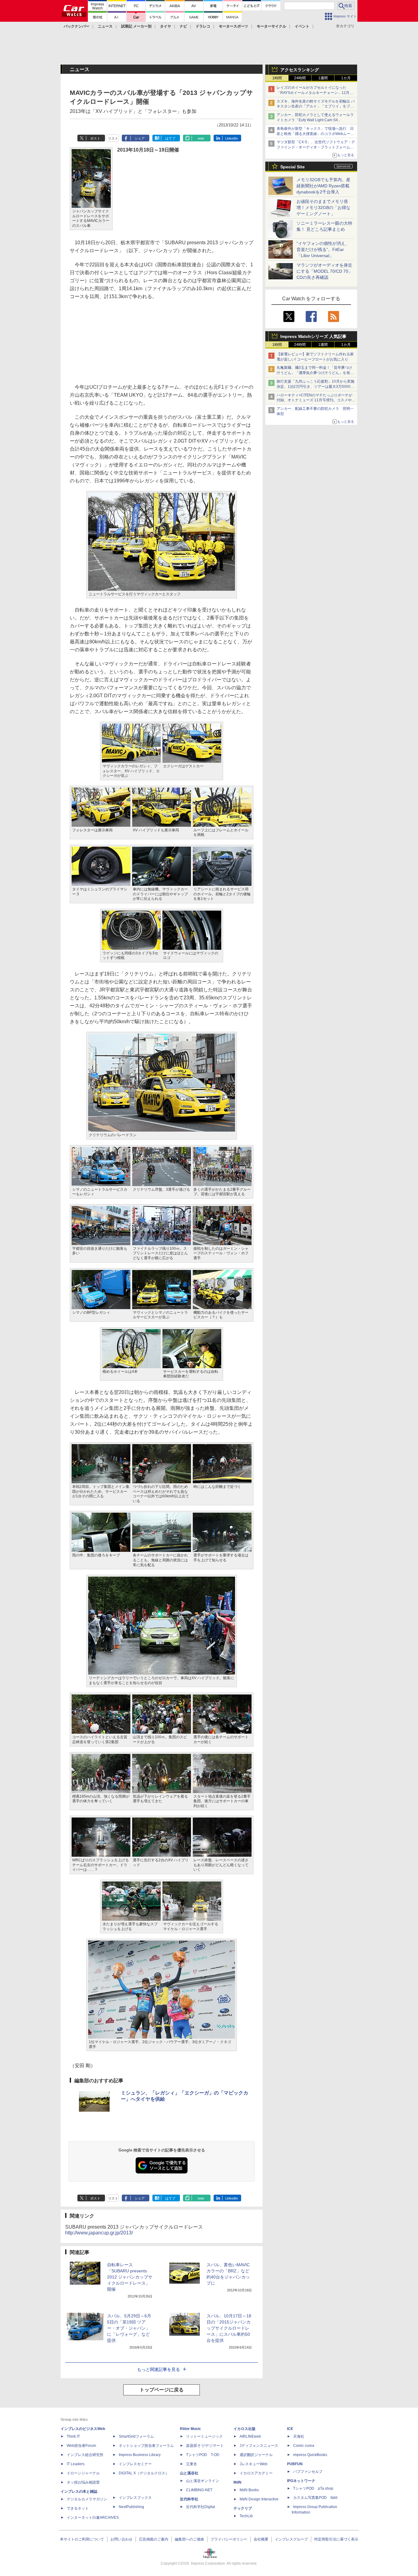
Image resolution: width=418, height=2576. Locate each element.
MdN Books (249, 2490)
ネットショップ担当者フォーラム (146, 2446)
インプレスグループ (291, 2539)
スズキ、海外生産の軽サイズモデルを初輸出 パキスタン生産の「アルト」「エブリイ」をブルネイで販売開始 (316, 107)
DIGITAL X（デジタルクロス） (144, 2473)
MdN (237, 2482)
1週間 (323, 78)
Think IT (73, 2436)
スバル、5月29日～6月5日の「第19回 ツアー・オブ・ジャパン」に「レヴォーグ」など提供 (129, 2328)
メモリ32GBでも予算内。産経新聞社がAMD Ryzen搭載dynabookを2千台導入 (323, 186)
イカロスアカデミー (256, 2473)
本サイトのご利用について (82, 2539)
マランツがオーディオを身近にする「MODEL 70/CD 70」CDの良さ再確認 (325, 271)
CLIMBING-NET (199, 2490)
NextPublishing (131, 2507)
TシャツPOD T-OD (203, 2455)
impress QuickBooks (310, 2455)
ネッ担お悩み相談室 (83, 2482)
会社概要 (261, 2539)
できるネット (78, 2508)
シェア (140, 138)
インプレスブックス (135, 2498)
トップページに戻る (162, 2390)
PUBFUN (295, 2464)
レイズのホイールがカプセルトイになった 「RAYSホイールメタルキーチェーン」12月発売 (315, 93)
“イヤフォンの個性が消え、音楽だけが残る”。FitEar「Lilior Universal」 (323, 249)
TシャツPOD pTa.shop (313, 2488)
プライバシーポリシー (229, 2539)
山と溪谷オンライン (203, 2481)
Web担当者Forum (81, 2446)
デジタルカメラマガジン (87, 2499)
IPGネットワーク (301, 2481)
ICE (290, 2429)
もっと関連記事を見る (159, 2369)
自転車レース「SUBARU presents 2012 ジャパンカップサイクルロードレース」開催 (130, 2277)
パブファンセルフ (308, 2472)
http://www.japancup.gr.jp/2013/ (99, 2233)
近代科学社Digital (201, 2507)
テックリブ (243, 2508)
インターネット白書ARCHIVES (93, 2518)
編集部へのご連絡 (189, 2539)
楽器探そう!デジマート (205, 2446)
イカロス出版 (244, 2429)
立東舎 (192, 2464)
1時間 (277, 78)
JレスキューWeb (254, 2464)
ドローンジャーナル (83, 2473)
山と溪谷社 (189, 2473)
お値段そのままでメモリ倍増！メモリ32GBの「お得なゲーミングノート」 (323, 208)
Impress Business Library (140, 2455)
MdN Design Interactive (259, 2499)
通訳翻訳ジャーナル (256, 2455)
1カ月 (346, 78)
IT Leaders (76, 2464)
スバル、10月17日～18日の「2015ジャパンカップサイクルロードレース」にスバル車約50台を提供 (229, 2328)
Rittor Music (190, 2429)
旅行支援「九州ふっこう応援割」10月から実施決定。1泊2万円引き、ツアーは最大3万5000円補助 (315, 387)
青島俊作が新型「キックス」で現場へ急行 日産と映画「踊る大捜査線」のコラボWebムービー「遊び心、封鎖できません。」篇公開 (315, 134)
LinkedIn (231, 138)
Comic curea (304, 2446)
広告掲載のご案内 (154, 2539)
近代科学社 (189, 2499)
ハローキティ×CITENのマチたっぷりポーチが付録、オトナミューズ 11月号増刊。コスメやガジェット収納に (316, 400)
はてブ (170, 138)
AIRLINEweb (250, 2436)
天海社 (299, 2436)
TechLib (246, 2516)
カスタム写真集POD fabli (315, 2498)
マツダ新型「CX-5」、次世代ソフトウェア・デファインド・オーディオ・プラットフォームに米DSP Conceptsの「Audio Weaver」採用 (316, 147)
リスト (113, 138)
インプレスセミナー (135, 2464)
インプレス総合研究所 (85, 2455)
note (201, 138)
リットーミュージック (204, 2436)
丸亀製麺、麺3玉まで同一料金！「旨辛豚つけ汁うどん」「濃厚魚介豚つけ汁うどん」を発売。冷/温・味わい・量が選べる (314, 373)
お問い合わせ (121, 2539)
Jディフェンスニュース (259, 2446)
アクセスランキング (300, 70)
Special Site (293, 167)
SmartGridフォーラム (136, 2436)
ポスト (95, 138)
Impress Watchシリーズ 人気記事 (313, 336)
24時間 (300, 78)
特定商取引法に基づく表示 (336, 2539)
